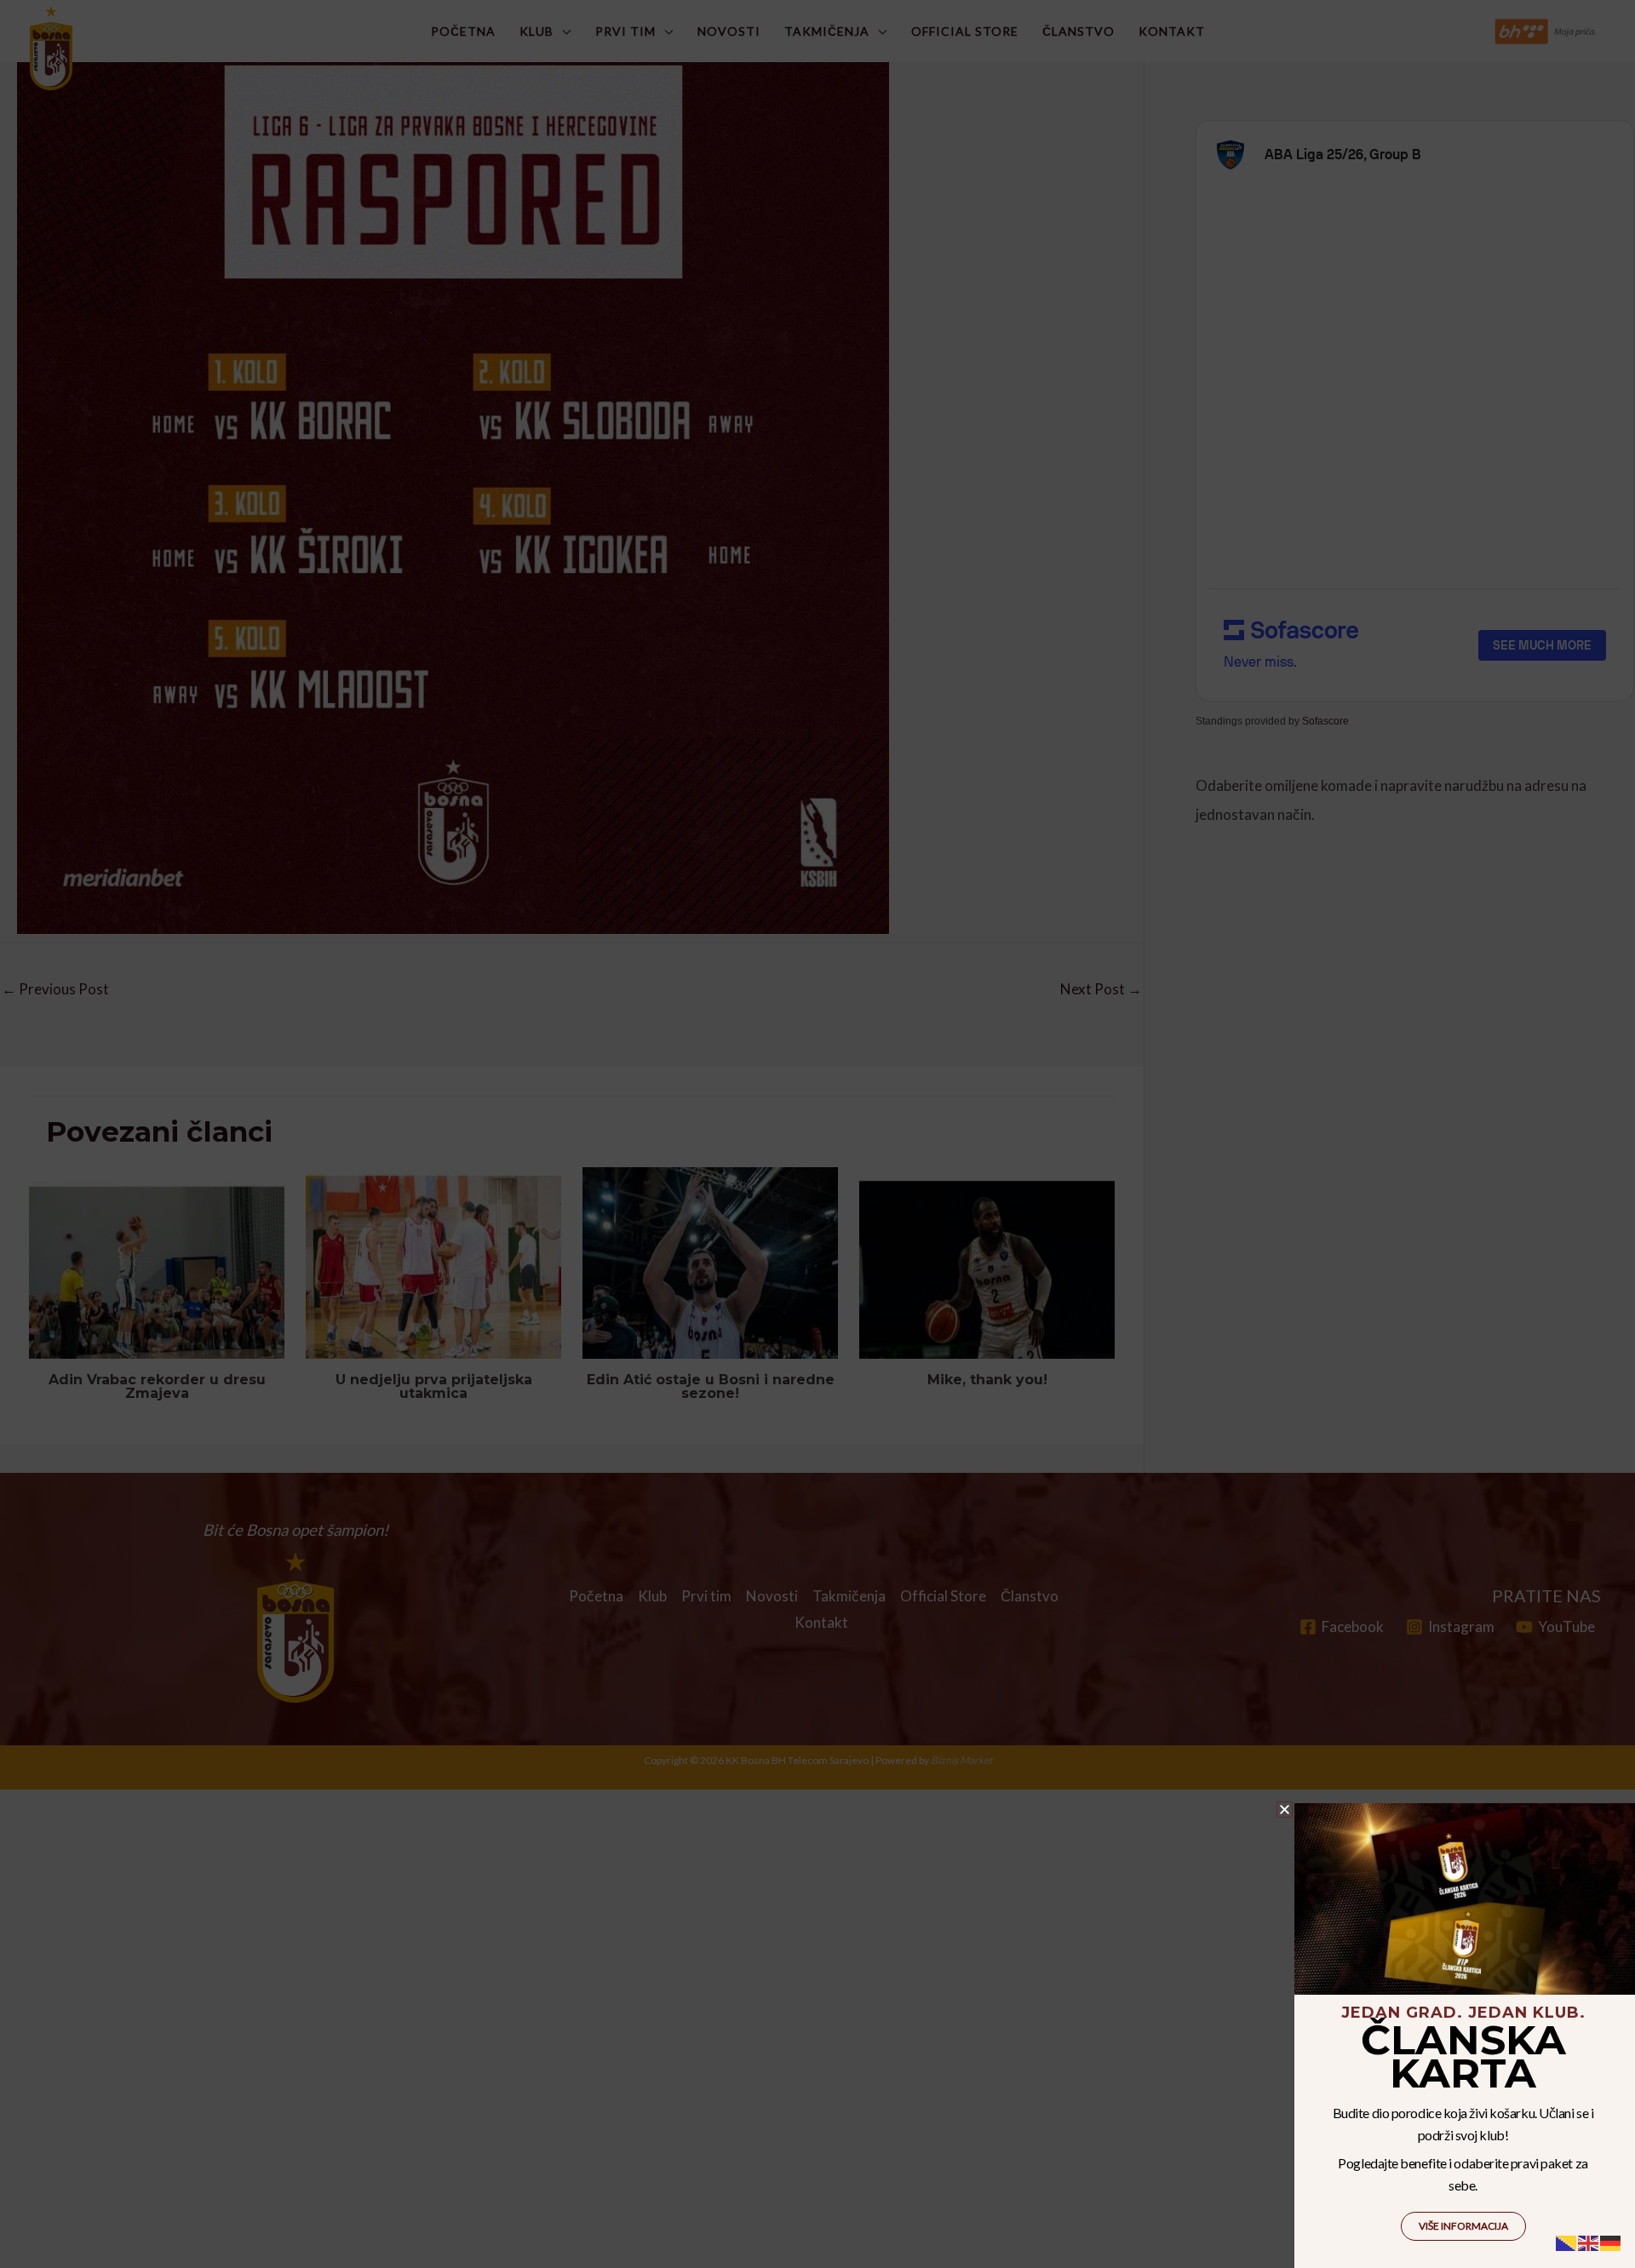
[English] (1589, 2241)
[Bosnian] (1567, 2241)
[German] (1611, 2241)
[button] (1285, 1810)
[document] (817, 1134)
